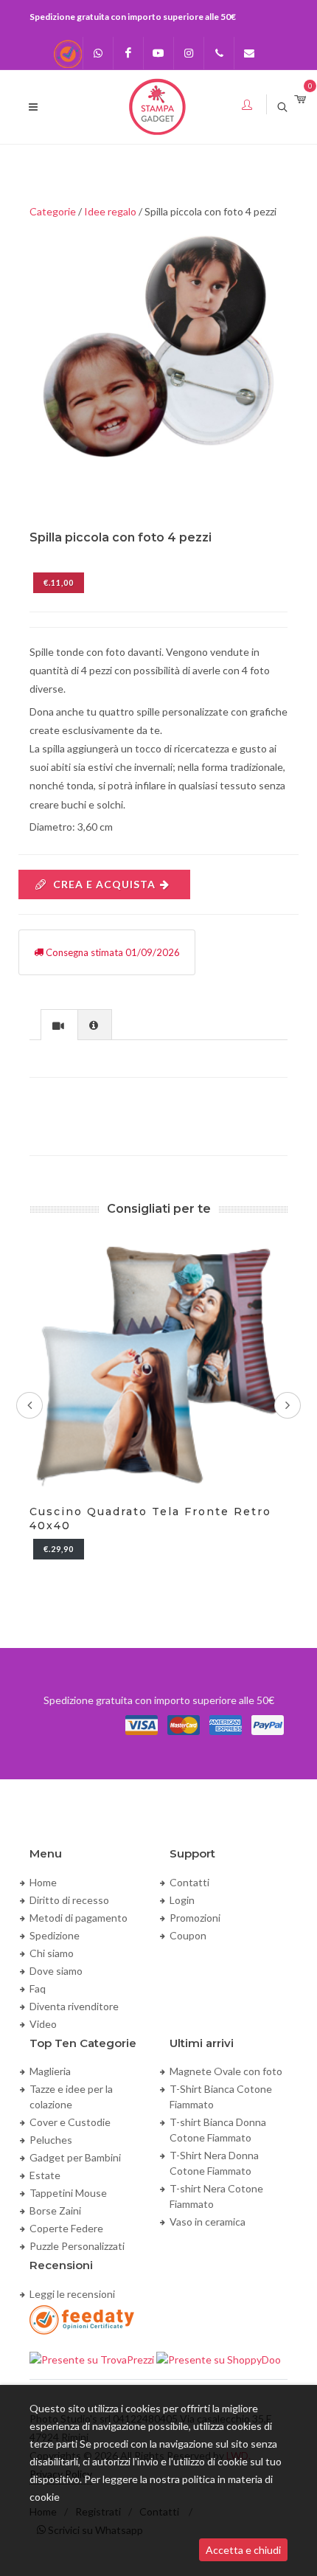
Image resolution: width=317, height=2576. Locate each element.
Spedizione (55, 1935)
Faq (38, 1988)
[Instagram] (189, 53)
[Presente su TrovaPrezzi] (93, 2358)
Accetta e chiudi (243, 2550)
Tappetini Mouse (68, 2193)
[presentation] (59, 1025)
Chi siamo (52, 1953)
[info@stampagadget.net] (249, 53)
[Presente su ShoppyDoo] (219, 2358)
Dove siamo (56, 1971)
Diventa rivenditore (74, 2006)
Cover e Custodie (70, 2122)
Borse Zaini (55, 2210)
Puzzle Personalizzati (77, 2246)
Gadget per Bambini (75, 2157)
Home (43, 1882)
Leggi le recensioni (72, 2294)
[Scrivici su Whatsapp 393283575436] (98, 53)
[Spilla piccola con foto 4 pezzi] (158, 348)
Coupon (188, 1935)
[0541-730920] (219, 53)
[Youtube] (158, 53)
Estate (45, 2175)
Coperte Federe (66, 2228)
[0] (300, 100)
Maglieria (50, 2071)
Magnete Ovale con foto (226, 2071)
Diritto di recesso (69, 1900)
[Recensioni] (68, 53)
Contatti (189, 1882)
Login (182, 1900)
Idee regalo (110, 211)
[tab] (59, 1024)
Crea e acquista (104, 884)
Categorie (53, 211)
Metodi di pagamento (79, 1918)
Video (43, 2024)
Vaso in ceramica (208, 2222)
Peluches (51, 2140)
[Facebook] (128, 53)
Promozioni (195, 1918)
